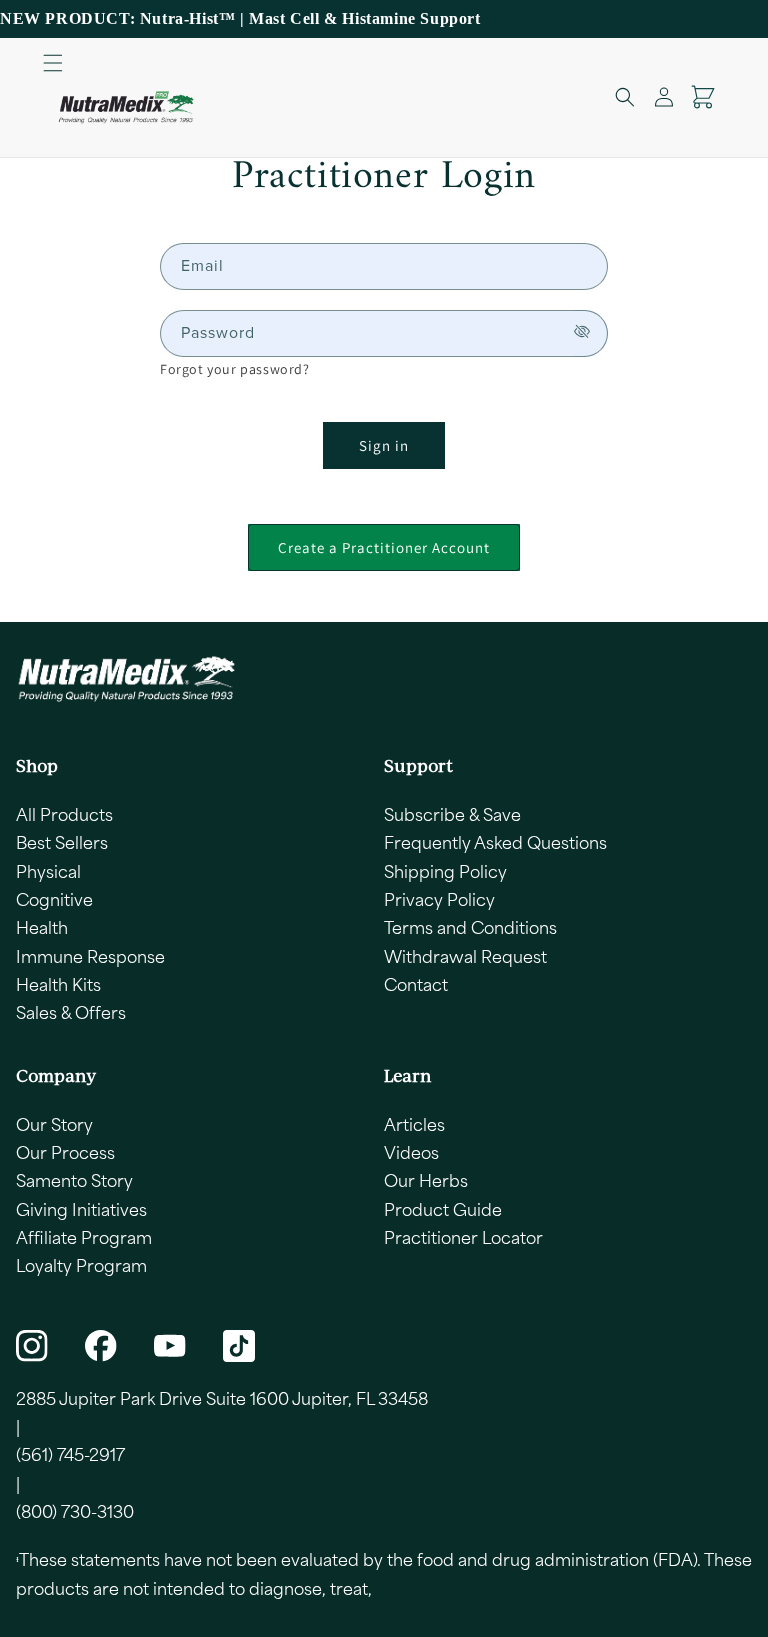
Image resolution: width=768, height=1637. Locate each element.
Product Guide (443, 1209)
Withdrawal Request (465, 956)
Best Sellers (62, 842)
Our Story (54, 1124)
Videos (411, 1152)
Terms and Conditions (470, 927)
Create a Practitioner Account (384, 547)
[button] (53, 63)
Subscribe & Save (452, 814)
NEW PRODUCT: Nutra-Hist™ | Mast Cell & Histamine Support (240, 18)
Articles (414, 1124)
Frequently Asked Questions (495, 842)
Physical (48, 871)
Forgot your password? (235, 369)
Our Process (65, 1152)
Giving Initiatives (81, 1209)
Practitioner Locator (463, 1237)
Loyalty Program (81, 1265)
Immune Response (90, 956)
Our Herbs (426, 1180)
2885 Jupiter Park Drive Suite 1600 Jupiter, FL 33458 (222, 1398)
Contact (416, 984)
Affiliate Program (84, 1237)
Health (42, 927)
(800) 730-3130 (75, 1511)
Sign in (384, 445)
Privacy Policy (439, 899)
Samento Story (74, 1180)
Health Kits (58, 984)
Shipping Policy (445, 871)
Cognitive (54, 899)
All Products (64, 814)
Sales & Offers (71, 1012)
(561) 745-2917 (70, 1454)
